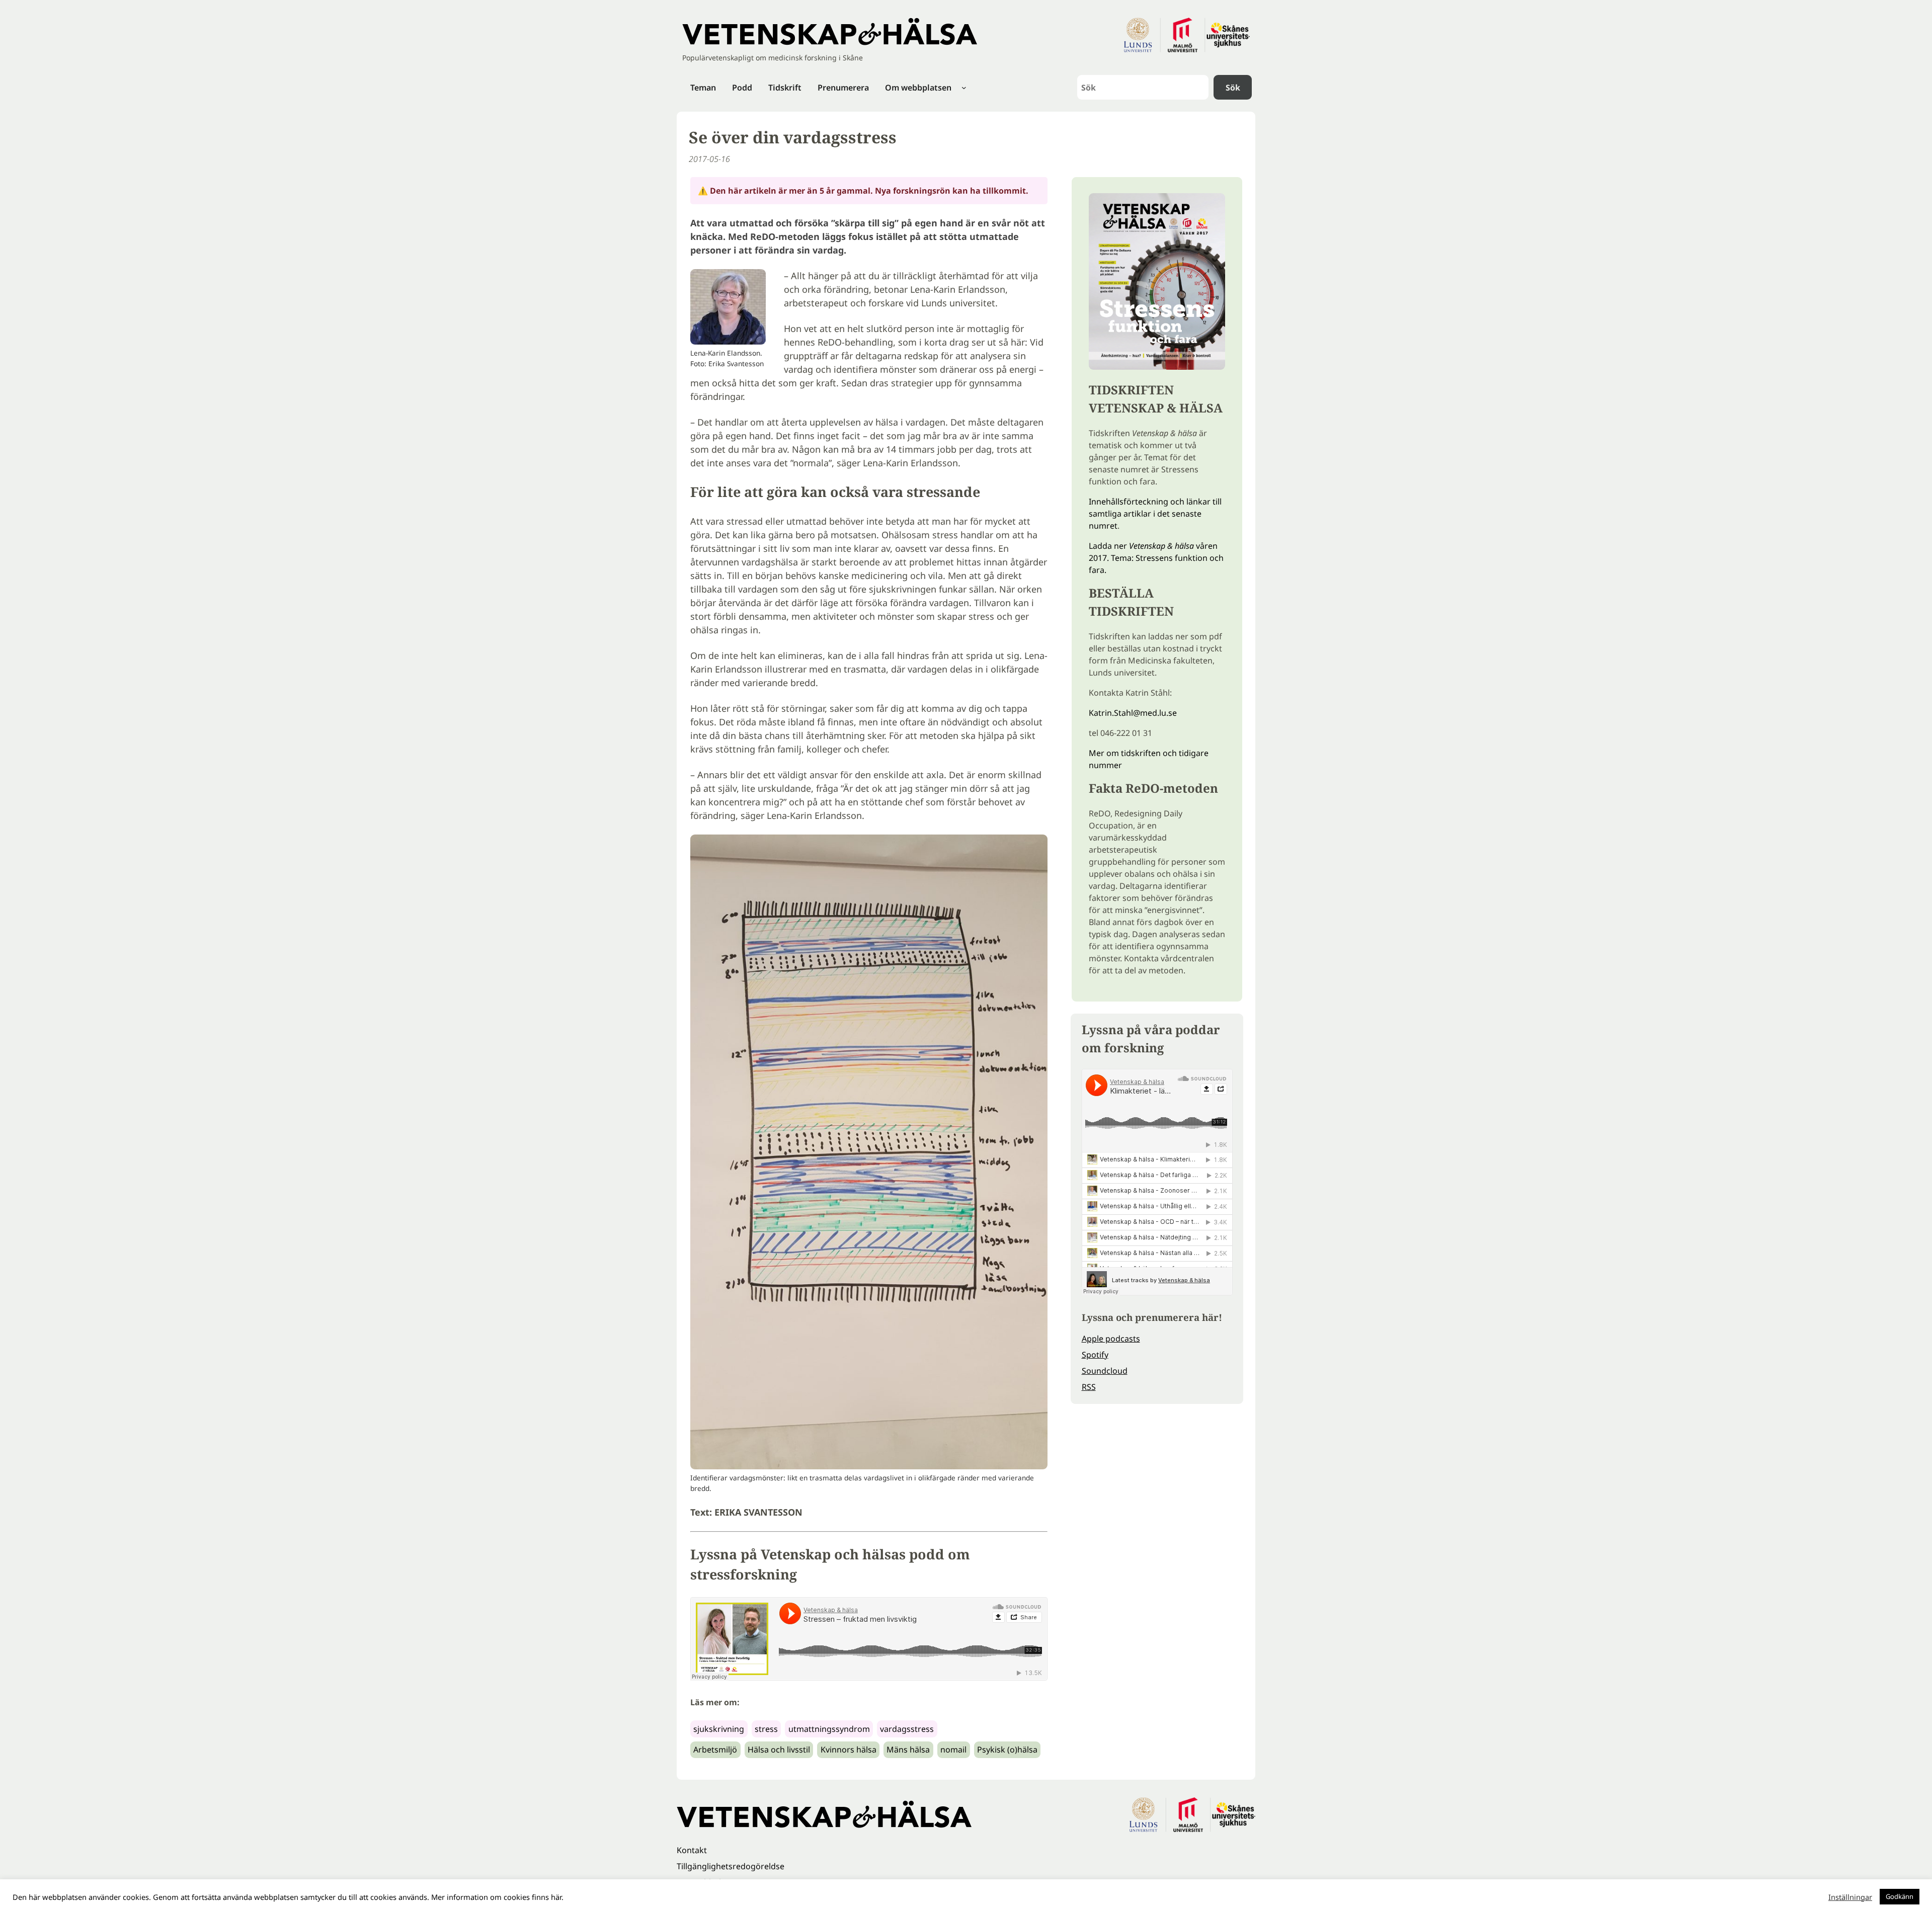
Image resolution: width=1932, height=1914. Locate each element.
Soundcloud (1105, 1371)
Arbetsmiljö (715, 1750)
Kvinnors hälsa (849, 1750)
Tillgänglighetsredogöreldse (731, 1866)
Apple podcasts (1111, 1339)
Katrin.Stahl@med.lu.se (1133, 713)
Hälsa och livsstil (779, 1750)
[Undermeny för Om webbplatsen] (964, 88)
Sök (1233, 88)
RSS (1089, 1387)
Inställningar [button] (1850, 1897)
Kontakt (692, 1850)
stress (766, 1729)
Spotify (1095, 1355)
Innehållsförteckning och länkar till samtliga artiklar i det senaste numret (1155, 514)
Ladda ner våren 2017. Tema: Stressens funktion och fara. (1156, 558)
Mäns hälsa (908, 1750)
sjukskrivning (719, 1729)
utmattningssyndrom (829, 1729)
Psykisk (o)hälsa (1007, 1750)
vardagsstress (907, 1729)
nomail (953, 1750)
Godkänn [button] (1900, 1896)
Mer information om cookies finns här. (497, 1897)
